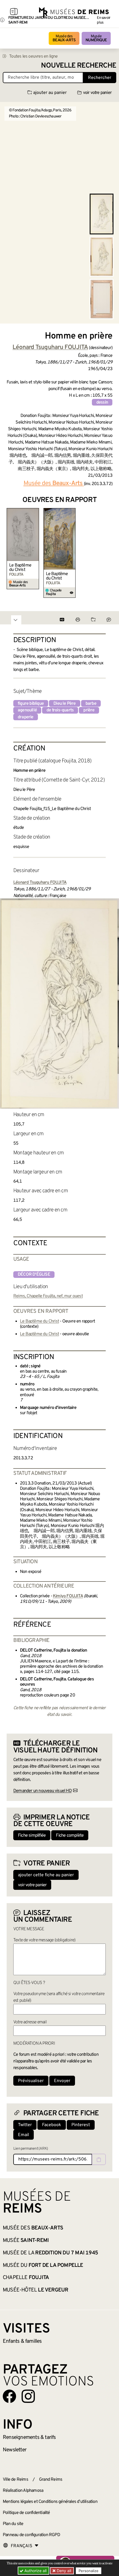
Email (24, 2135)
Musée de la (50, 2253)
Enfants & (22, 2341)
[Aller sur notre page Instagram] (28, 2396)
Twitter (25, 2125)
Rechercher (100, 78)
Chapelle (26, 2278)
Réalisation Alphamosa (23, 2491)
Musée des (64, 38)
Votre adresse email (30, 2022)
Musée (96, 38)
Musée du (43, 2265)
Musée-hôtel (35, 2290)
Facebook (52, 2125)
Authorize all (35, 2571)
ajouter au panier (50, 93)
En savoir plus (104, 20)
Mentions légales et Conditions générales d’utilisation (50, 2502)
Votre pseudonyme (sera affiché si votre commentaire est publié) (59, 1997)
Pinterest (81, 2125)
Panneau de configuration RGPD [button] (31, 2535)
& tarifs (29, 2437)
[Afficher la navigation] (14, 12)
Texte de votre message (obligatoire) (44, 1940)
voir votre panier (97, 93)
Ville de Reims (15, 2480)
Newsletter (15, 2450)
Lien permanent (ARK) (31, 2149)
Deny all (63, 2571)
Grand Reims (51, 2480)
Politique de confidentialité (26, 2513)
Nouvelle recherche (79, 66)
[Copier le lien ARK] (99, 2159)
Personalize (89, 2571)
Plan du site (13, 2524)
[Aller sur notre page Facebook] (9, 2396)
